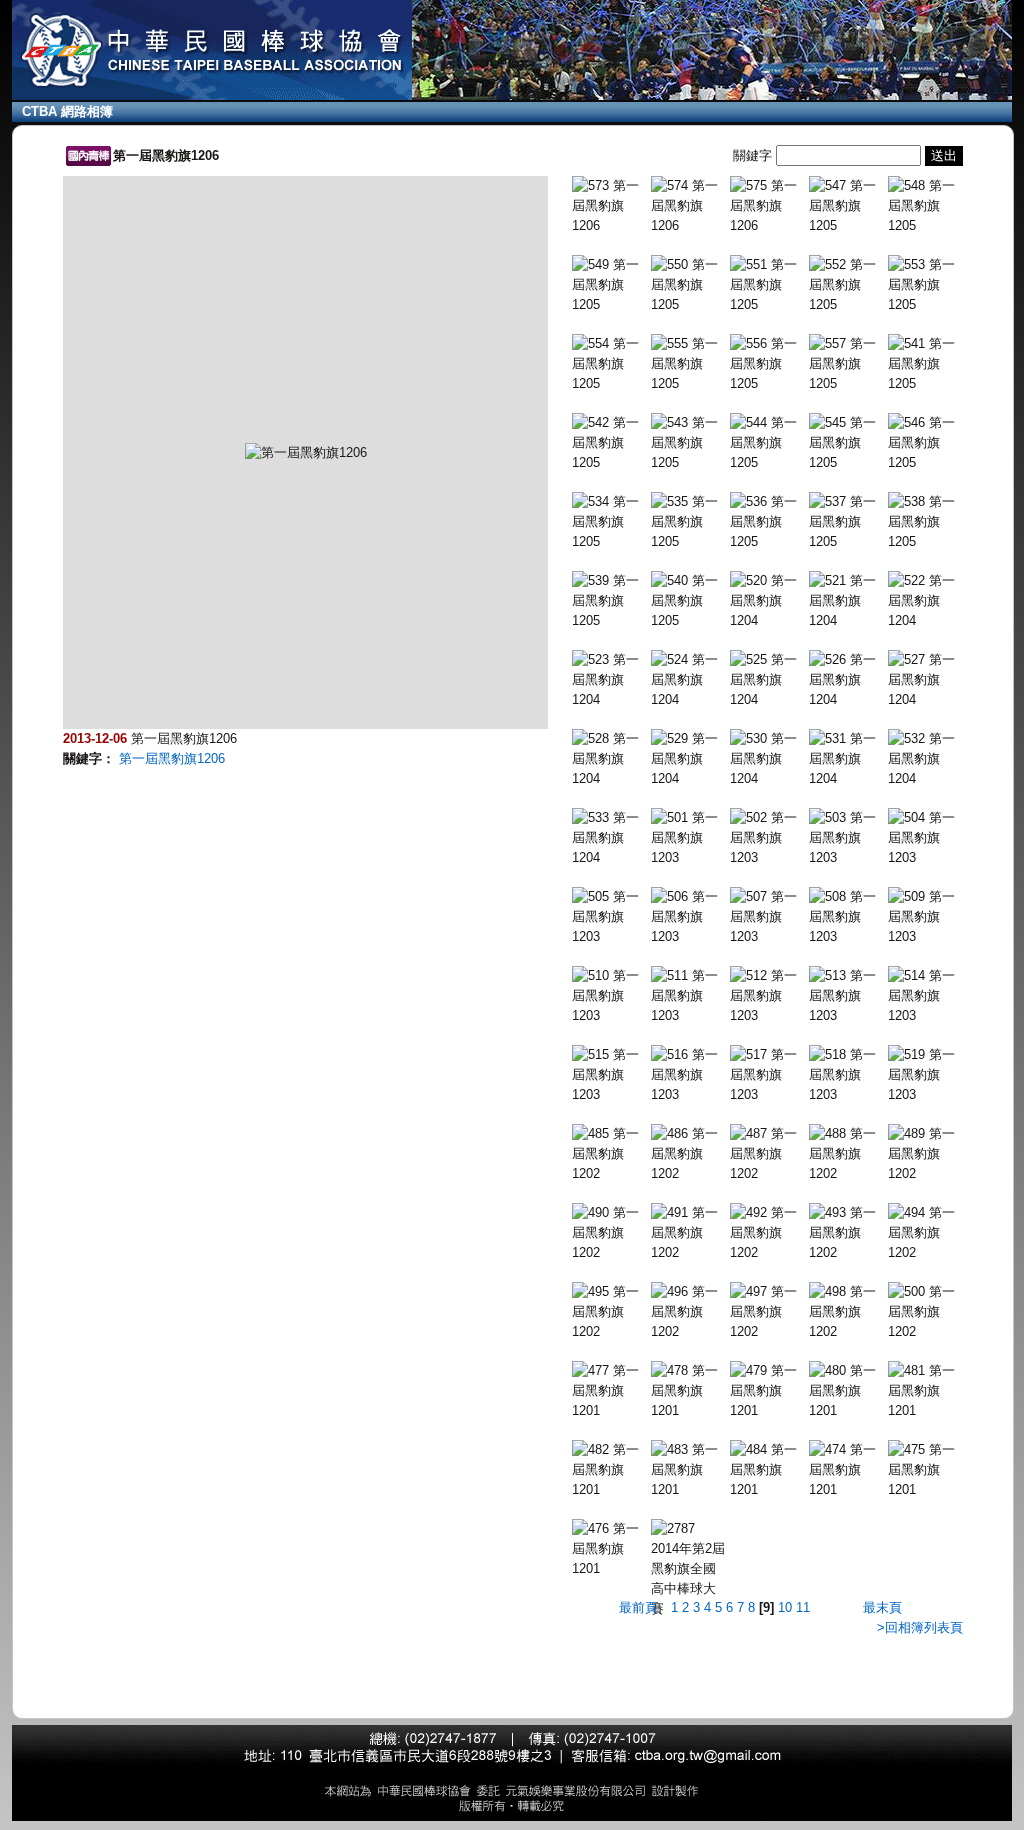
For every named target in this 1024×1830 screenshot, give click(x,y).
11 (803, 1607)
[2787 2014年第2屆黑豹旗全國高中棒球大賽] (688, 1569)
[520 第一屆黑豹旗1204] (767, 601)
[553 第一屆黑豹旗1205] (925, 285)
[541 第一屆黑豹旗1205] (925, 364)
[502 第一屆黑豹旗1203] (767, 838)
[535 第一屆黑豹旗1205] (688, 522)
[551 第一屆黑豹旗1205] (767, 285)
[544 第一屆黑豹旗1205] (767, 443)
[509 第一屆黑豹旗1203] (925, 917)
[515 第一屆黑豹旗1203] (609, 1075)
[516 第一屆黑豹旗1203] (688, 1075)
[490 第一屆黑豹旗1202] (609, 1233)
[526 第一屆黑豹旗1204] (846, 680)
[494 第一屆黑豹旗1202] (925, 1233)
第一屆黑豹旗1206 (172, 758)
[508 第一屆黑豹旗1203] (846, 917)
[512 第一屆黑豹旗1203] (767, 996)
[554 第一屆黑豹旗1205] (609, 364)
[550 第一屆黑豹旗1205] (688, 285)
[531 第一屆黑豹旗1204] (846, 759)
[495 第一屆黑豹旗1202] (609, 1312)
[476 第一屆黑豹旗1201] (609, 1549)
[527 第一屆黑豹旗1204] (925, 680)
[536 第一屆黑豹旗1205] (767, 522)
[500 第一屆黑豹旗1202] (925, 1312)
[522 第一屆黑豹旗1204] (925, 601)
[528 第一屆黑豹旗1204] (609, 759)
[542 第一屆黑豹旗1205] (609, 443)
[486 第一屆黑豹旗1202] (688, 1154)
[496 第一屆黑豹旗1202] (688, 1312)
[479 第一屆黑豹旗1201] (767, 1391)
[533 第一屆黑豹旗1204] (609, 838)
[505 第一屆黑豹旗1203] (609, 917)
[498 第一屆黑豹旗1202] (846, 1312)
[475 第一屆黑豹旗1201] (925, 1470)
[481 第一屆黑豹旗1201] (925, 1391)
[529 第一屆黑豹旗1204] (688, 759)
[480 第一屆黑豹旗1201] (846, 1391)
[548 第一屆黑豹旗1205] (925, 206)
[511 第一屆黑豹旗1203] (688, 996)
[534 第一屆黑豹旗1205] (609, 522)
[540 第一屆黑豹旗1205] (688, 601)
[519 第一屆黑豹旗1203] (925, 1075)
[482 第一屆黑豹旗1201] (609, 1470)
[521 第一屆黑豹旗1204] (846, 601)
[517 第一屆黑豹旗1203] (767, 1075)
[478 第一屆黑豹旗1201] (688, 1391)
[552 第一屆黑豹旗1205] (846, 285)
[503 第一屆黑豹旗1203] (846, 838)
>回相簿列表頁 (920, 1627)
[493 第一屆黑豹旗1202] (846, 1233)
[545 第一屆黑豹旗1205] (846, 443)
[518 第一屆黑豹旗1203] (846, 1075)
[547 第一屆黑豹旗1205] (846, 206)
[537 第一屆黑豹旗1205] (846, 522)
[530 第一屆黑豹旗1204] (767, 759)
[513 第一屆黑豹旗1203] (846, 996)
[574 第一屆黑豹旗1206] (688, 206)
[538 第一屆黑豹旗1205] (925, 522)
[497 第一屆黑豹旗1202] (767, 1312)
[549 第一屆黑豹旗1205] (609, 285)
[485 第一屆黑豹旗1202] (609, 1154)
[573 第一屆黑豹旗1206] (609, 206)
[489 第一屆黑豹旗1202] (925, 1154)
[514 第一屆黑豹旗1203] (925, 996)
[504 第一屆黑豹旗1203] (925, 838)
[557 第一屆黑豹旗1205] (846, 364)
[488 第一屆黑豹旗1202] (846, 1154)
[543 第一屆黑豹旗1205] (688, 443)
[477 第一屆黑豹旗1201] (609, 1391)
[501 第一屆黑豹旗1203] (688, 838)
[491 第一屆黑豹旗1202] (688, 1233)
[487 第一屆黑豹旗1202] (767, 1154)
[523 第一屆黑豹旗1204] (609, 680)
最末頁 (882, 1607)
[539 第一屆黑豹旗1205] (609, 601)
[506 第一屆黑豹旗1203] (688, 917)
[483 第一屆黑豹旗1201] (688, 1470)
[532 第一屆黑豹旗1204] (925, 759)
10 (785, 1607)
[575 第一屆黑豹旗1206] (767, 206)
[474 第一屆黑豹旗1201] (846, 1470)
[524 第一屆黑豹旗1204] (688, 680)
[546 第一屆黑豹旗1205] (925, 443)
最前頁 (638, 1607)
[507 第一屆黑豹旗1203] (767, 917)
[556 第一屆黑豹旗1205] (767, 364)
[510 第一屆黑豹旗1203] (609, 996)
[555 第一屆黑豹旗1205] (688, 364)
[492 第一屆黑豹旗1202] (767, 1233)
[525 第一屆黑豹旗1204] (767, 680)
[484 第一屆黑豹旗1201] (767, 1470)
